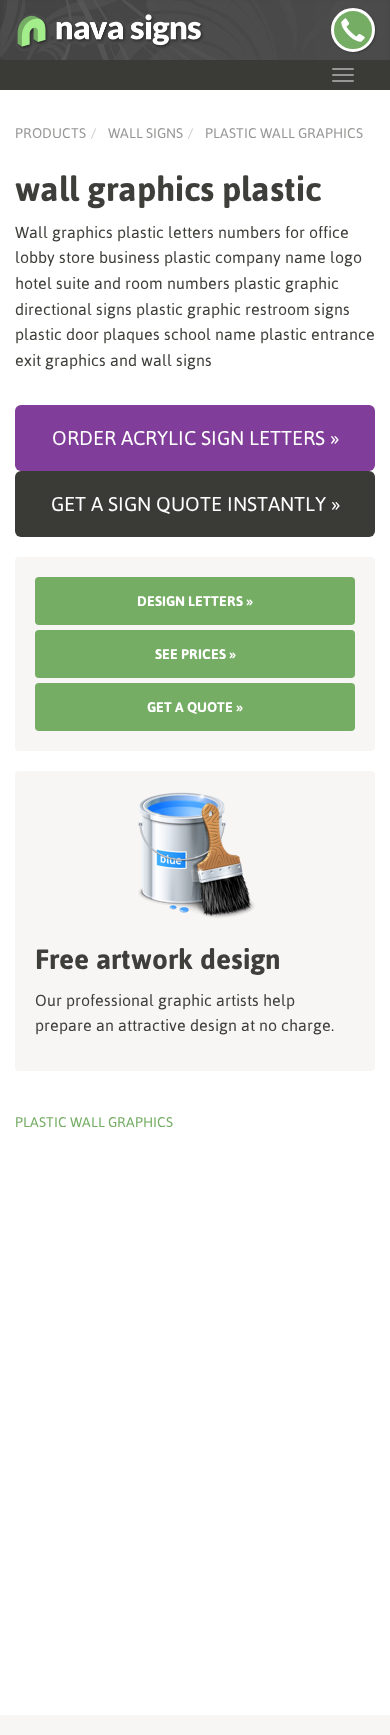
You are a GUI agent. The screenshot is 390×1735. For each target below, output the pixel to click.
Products (50, 133)
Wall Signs (145, 133)
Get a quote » (195, 707)
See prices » (195, 654)
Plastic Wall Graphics (284, 133)
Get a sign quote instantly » (195, 503)
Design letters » (195, 601)
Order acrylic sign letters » (195, 437)
